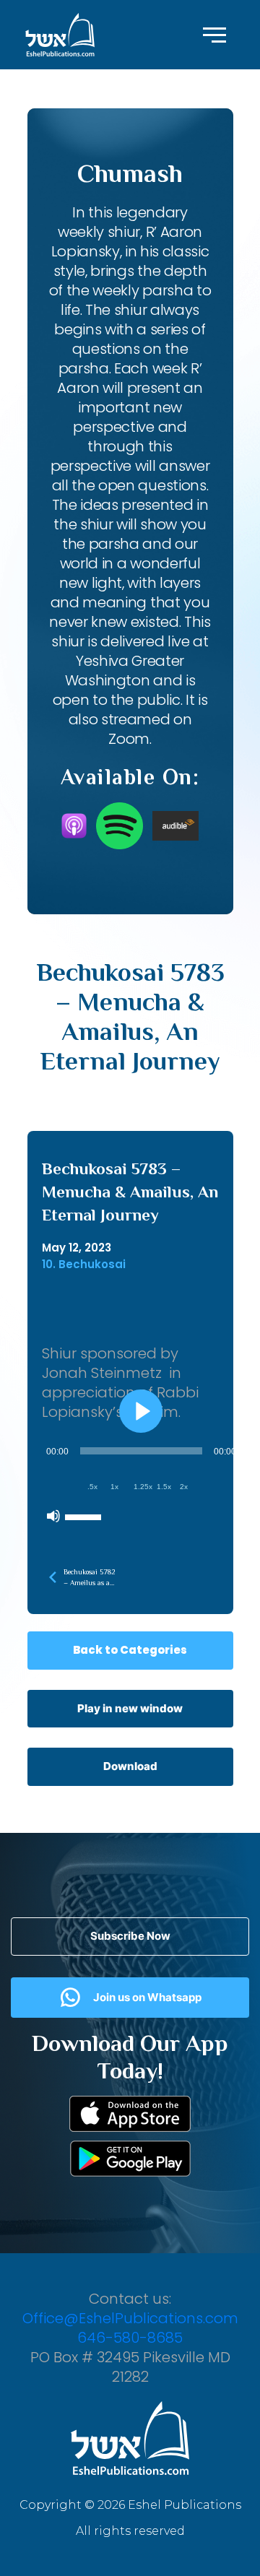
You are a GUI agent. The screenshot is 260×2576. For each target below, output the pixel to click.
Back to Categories (130, 1650)
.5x (92, 1487)
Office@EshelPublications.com (130, 2318)
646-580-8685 (130, 2338)
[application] (141, 1483)
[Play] (141, 1411)
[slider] (85, 1516)
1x (114, 1487)
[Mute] (53, 1516)
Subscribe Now (130, 1936)
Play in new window (130, 1708)
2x (184, 1487)
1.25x (143, 1487)
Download (130, 1766)
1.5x (164, 1487)
